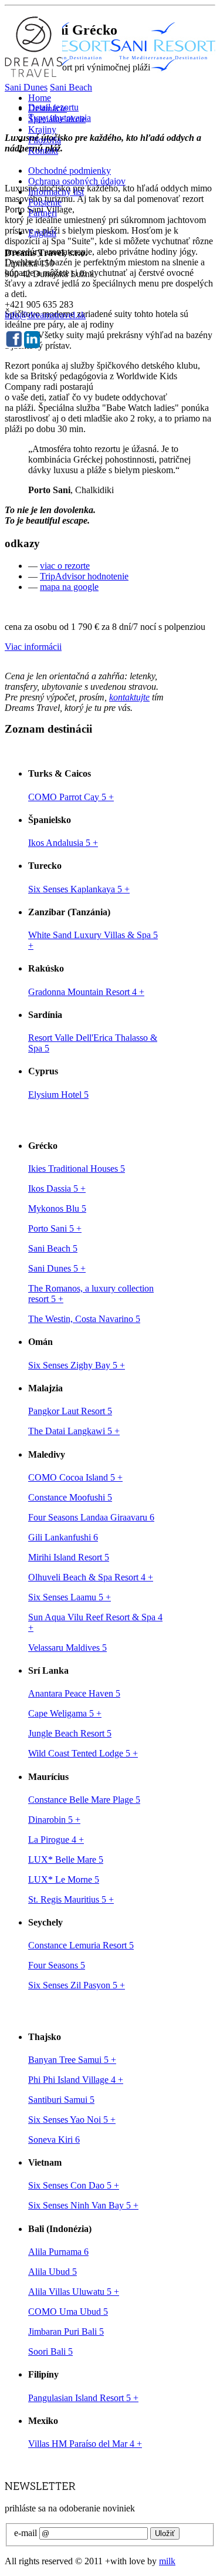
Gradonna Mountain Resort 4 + (86, 992)
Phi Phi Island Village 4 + (76, 2080)
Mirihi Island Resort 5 (69, 1557)
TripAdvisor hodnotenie (84, 576)
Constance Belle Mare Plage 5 (84, 1800)
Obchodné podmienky (70, 171)
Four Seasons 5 (57, 1965)
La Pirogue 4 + (56, 1840)
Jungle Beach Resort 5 (70, 1733)
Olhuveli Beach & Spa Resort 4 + (91, 1577)
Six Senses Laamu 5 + (70, 1597)
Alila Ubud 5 (53, 2272)
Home (40, 98)
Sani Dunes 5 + (57, 1268)
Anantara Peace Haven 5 (74, 1693)
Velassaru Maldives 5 (67, 1648)
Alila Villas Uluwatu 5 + (74, 2292)
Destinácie (48, 108)
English (42, 233)
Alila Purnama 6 (58, 2252)
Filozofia (45, 140)
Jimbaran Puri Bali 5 (66, 2331)
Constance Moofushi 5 (70, 1497)
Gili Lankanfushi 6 (63, 1537)
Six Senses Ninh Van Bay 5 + (83, 2205)
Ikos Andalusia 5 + (63, 843)
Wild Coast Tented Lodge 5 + (83, 1753)
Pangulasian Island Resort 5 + (83, 2398)
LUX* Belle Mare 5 (66, 1859)
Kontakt (43, 151)
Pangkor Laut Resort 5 (70, 1411)
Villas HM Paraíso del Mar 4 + (85, 2444)
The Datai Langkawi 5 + (74, 1431)
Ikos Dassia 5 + (57, 1188)
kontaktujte (129, 697)
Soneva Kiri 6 (54, 2140)
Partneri (43, 213)
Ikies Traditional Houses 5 (77, 1169)
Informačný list (56, 192)
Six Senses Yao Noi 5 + (72, 2120)
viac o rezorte (65, 566)
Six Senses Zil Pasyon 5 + (77, 1985)
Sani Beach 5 (53, 1248)
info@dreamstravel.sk (45, 315)
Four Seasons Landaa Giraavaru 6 (91, 1517)
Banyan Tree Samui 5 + (72, 2060)
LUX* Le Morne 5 (64, 1879)
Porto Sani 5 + (55, 1228)
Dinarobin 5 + (54, 1820)
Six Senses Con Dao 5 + (74, 2185)
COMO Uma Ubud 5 (68, 2312)
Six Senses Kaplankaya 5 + (79, 889)
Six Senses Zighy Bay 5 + (77, 1365)
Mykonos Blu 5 (57, 1208)
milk (167, 2561)
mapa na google (69, 587)
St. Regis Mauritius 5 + (71, 1899)
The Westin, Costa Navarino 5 (84, 1319)
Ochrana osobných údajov (77, 181)
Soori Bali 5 (50, 2351)
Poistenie (45, 202)
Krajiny (42, 129)
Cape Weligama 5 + (65, 1713)
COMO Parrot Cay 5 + (71, 797)
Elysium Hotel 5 (58, 1095)
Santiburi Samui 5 (61, 2100)
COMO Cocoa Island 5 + (75, 1477)
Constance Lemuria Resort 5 (81, 1945)
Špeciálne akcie (57, 119)
